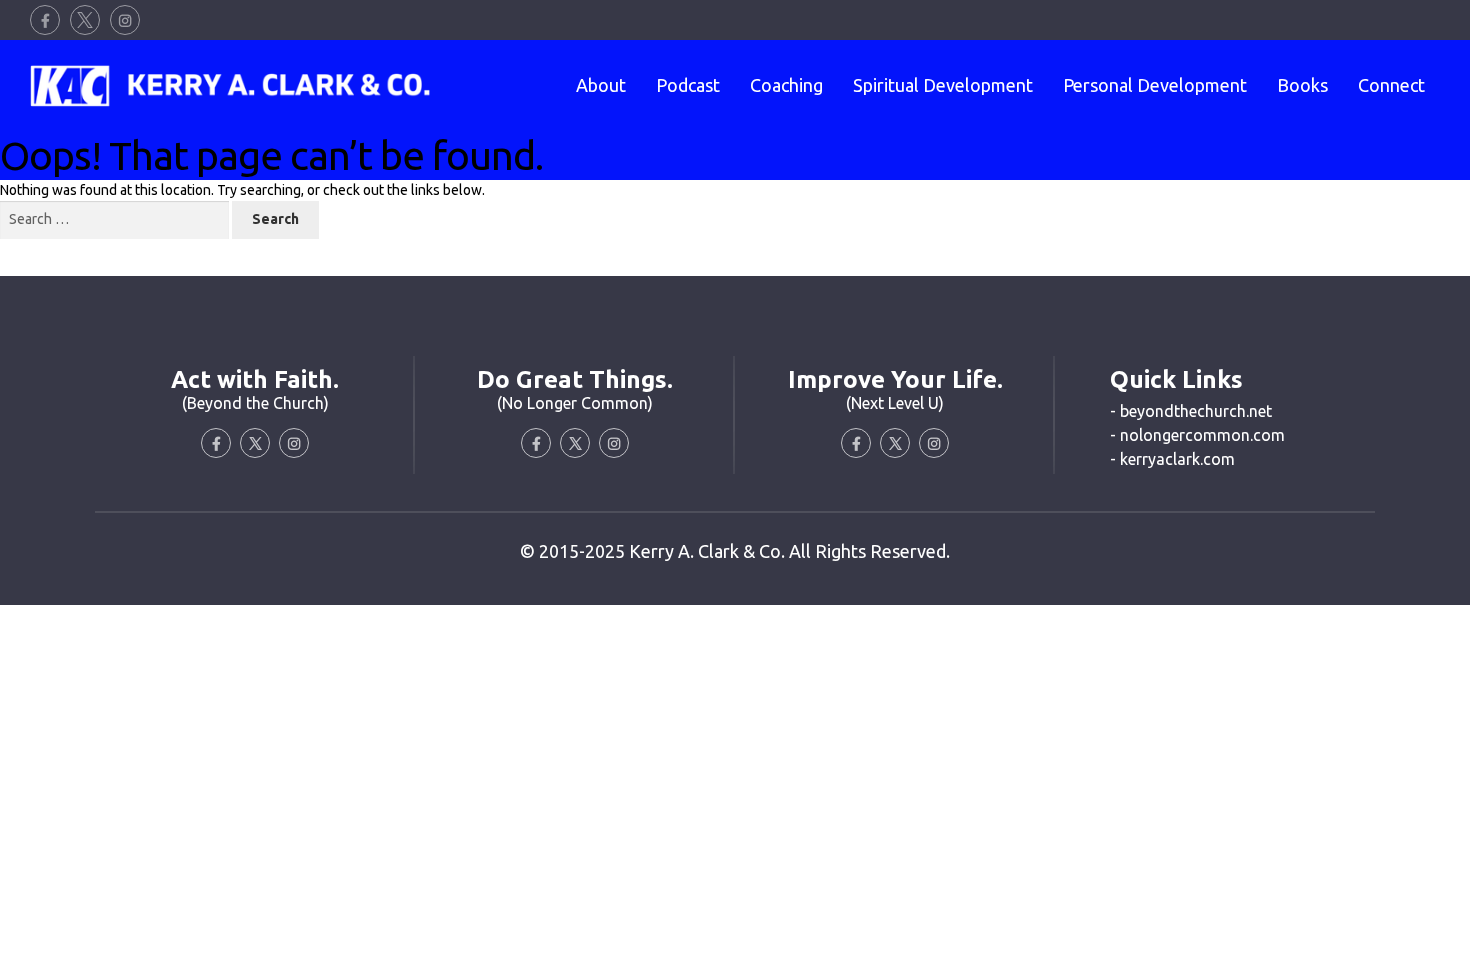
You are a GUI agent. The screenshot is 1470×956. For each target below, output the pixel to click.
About (601, 85)
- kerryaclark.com (1172, 459)
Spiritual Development (943, 85)
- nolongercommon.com (1197, 435)
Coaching (786, 85)
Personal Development (1155, 85)
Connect (1391, 85)
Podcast (688, 85)
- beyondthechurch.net (1191, 411)
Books (1302, 85)
